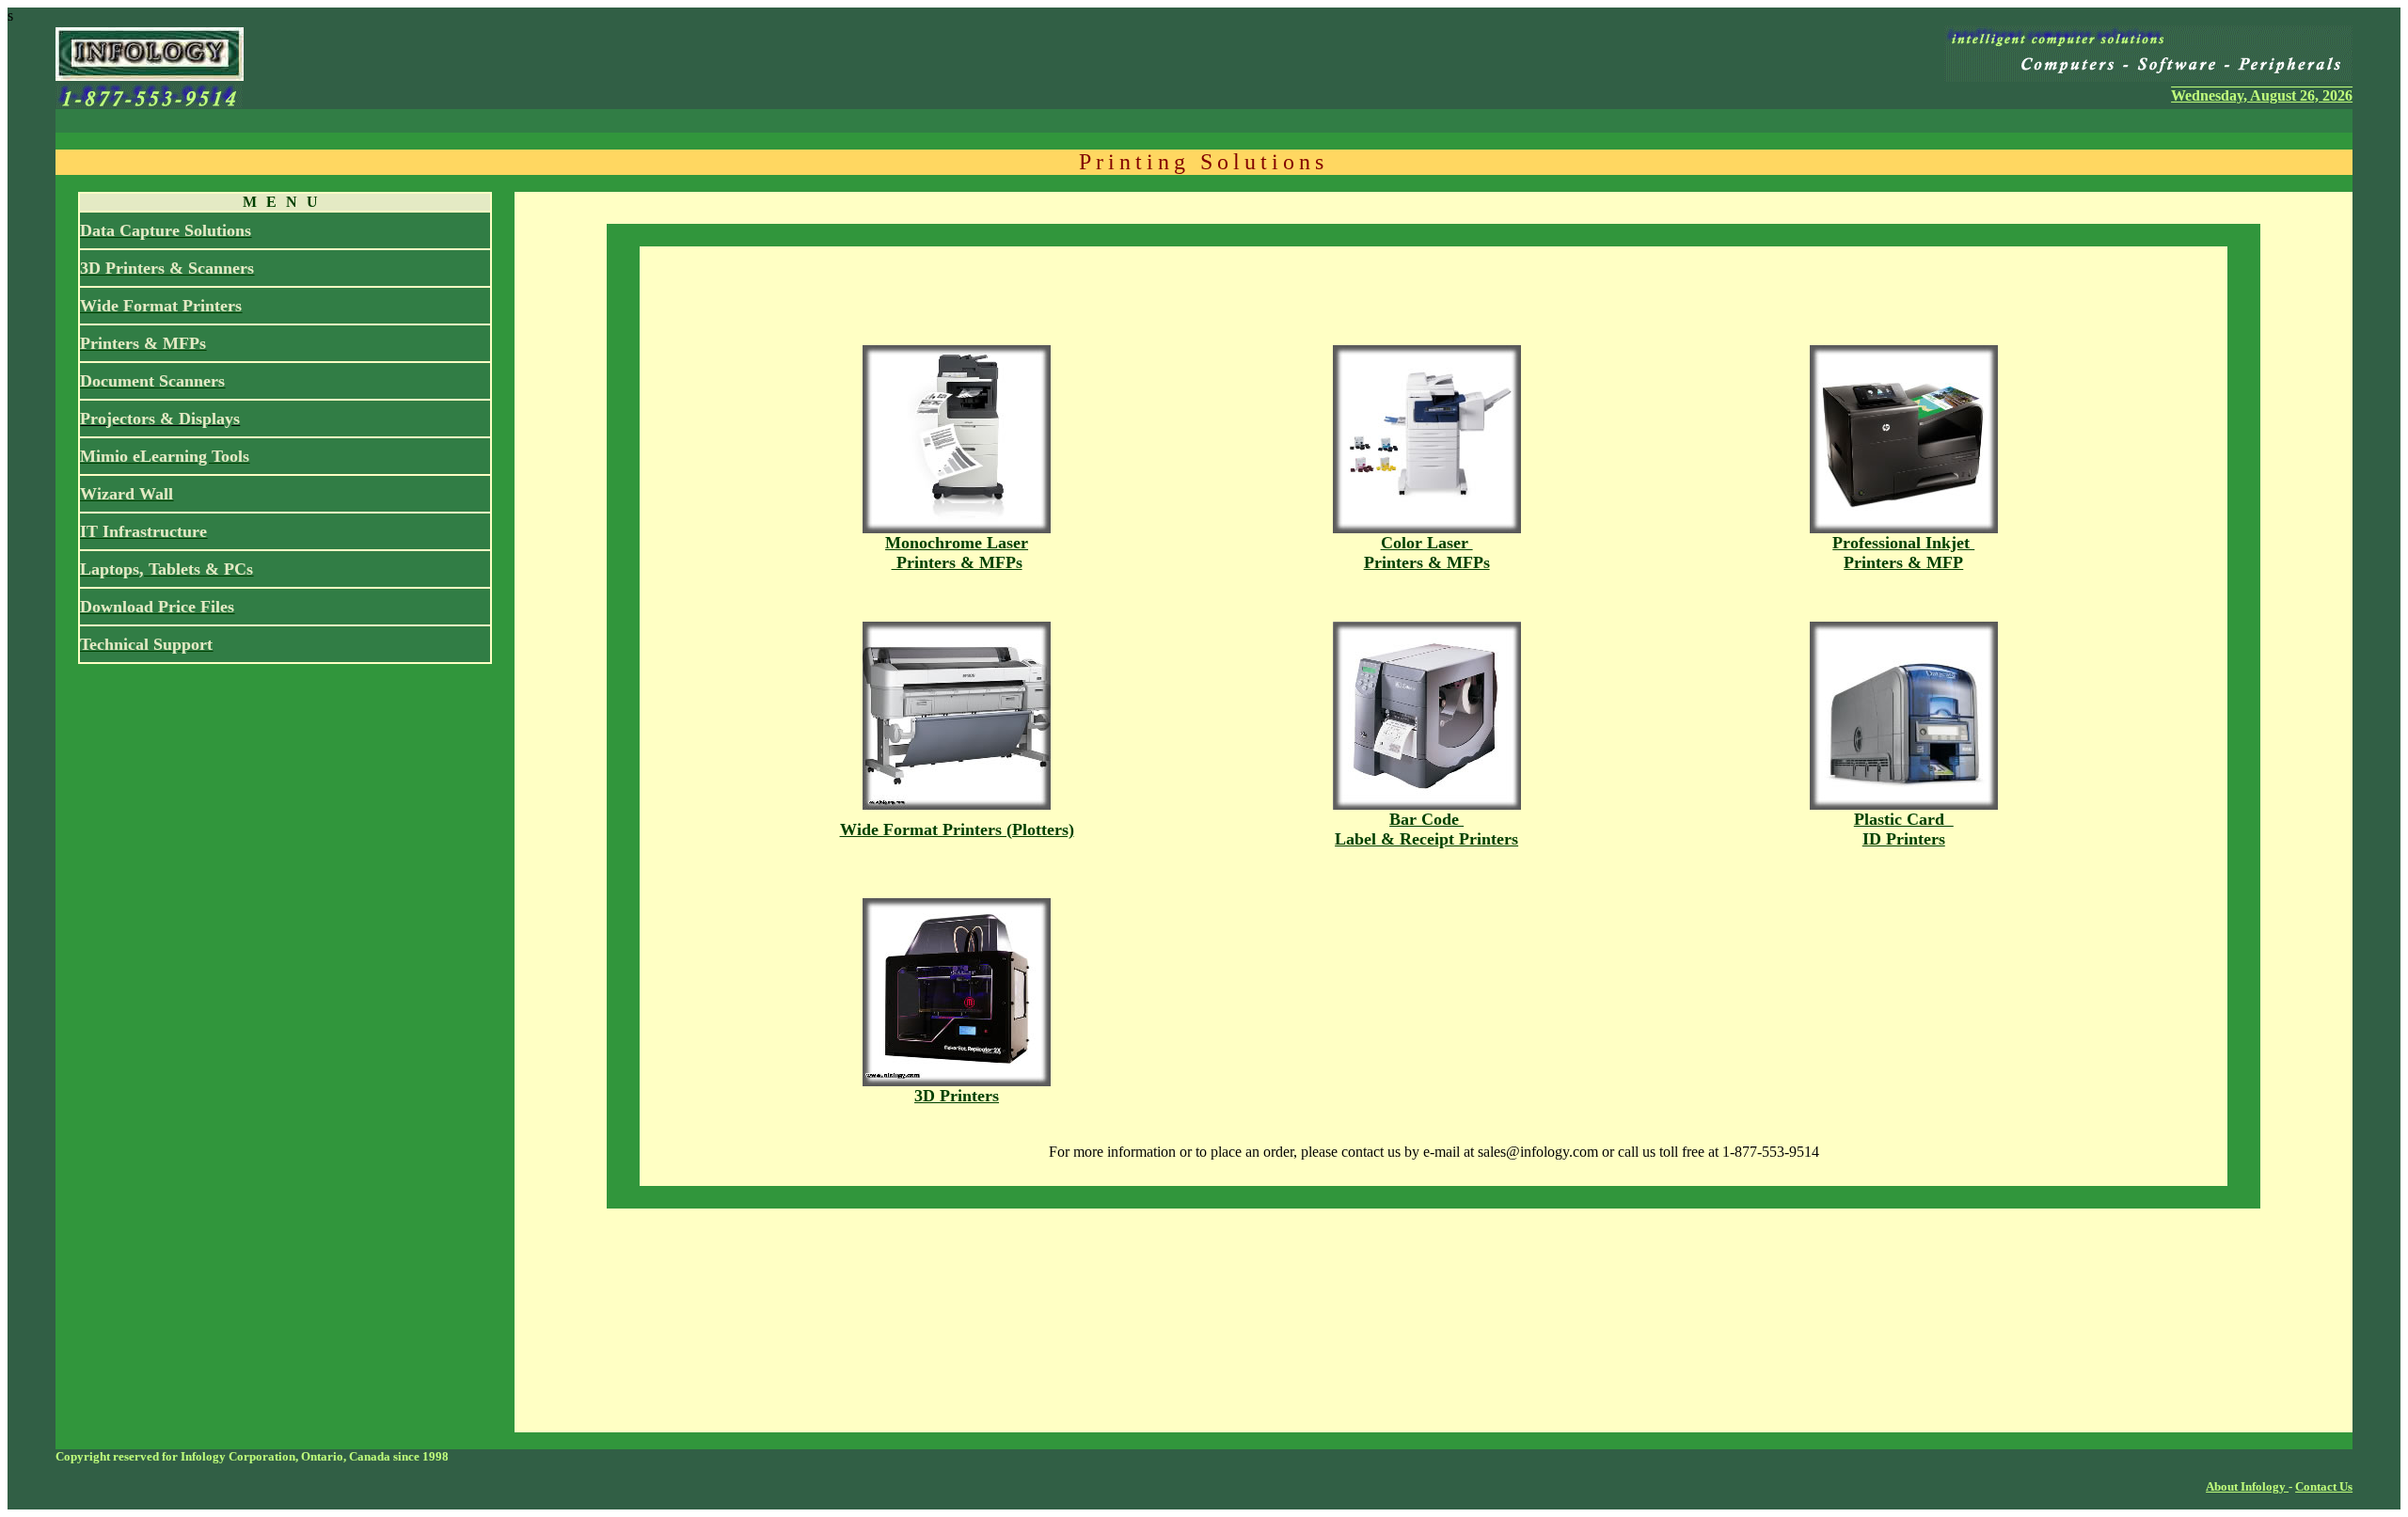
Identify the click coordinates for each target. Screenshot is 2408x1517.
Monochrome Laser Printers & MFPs (957, 553)
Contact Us (2324, 1486)
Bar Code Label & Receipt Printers (1426, 829)
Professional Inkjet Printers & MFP (1903, 553)
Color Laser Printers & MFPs (1427, 553)
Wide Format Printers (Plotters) (957, 830)
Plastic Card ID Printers (1904, 829)
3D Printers (957, 1096)
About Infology (2247, 1486)
